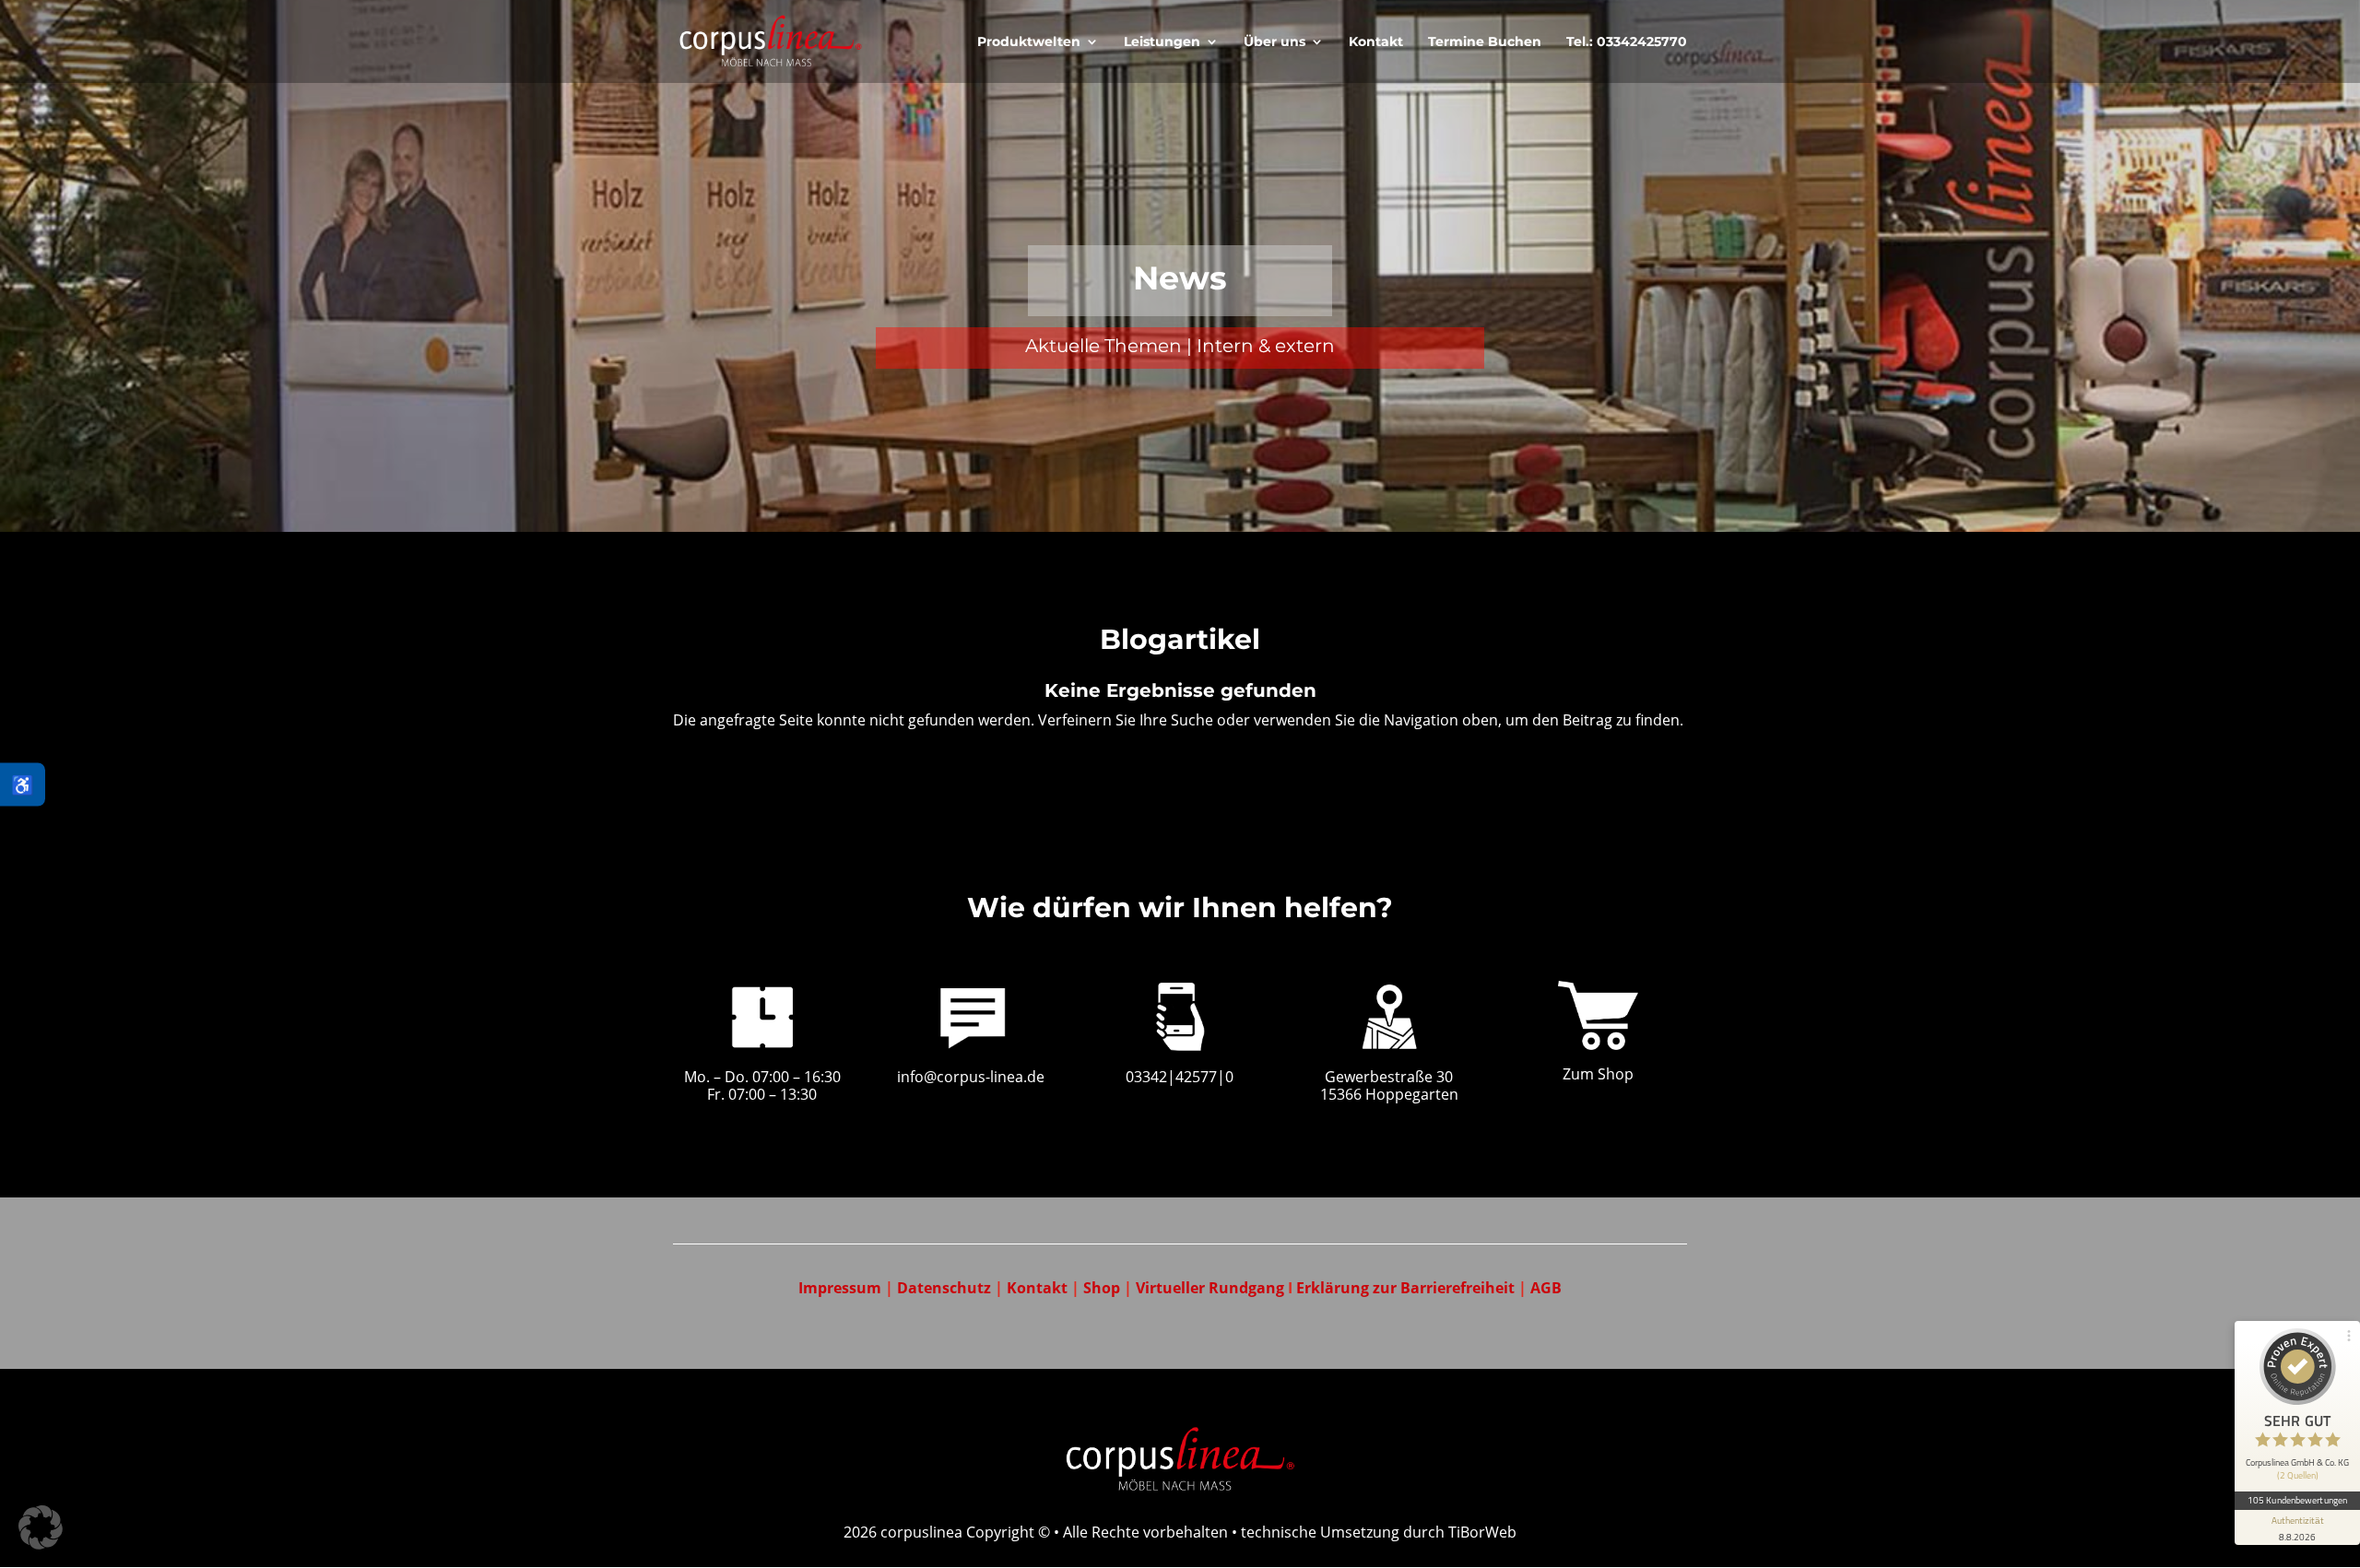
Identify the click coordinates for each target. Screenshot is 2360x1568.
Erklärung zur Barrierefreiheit (1407, 1288)
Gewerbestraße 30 (1389, 1077)
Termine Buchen (1485, 42)
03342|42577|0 (1180, 1077)
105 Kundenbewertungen (2297, 1500)
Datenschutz (944, 1288)
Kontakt (1376, 42)
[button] (41, 1527)
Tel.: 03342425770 (1627, 42)
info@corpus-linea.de (971, 1077)
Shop (1102, 1288)
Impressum (840, 1288)
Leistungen (1162, 42)
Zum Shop (1598, 1074)
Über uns (1274, 42)
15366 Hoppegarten (1389, 1094)
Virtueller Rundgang (1212, 1288)
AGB (1546, 1288)
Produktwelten (1029, 42)
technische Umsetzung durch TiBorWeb (1379, 1532)
